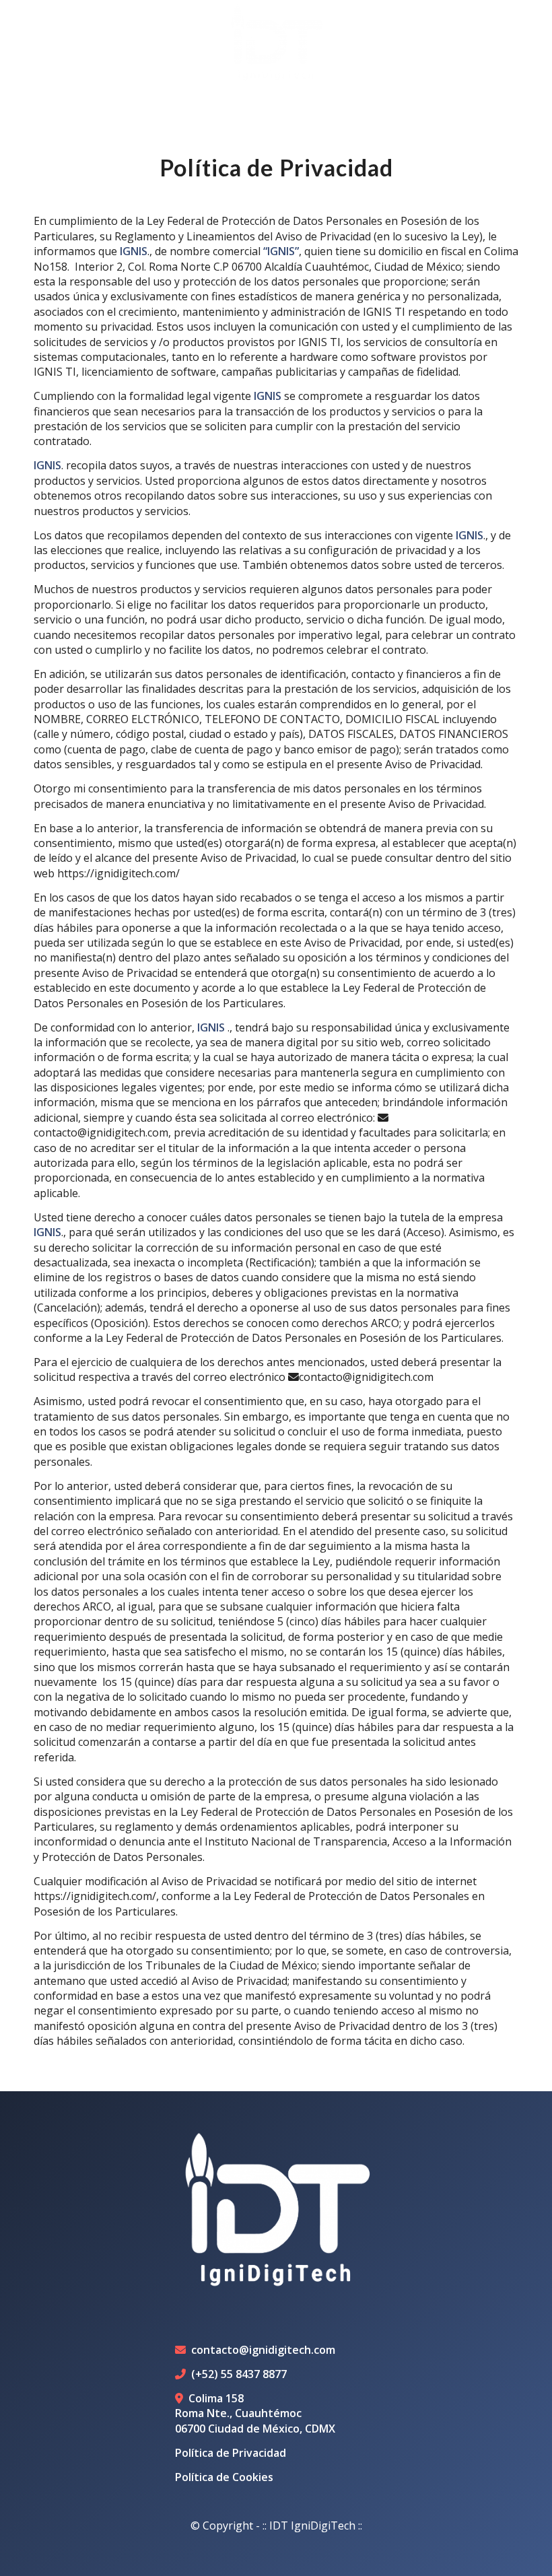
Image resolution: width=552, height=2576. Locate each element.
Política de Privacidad (231, 2453)
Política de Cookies (224, 2477)
